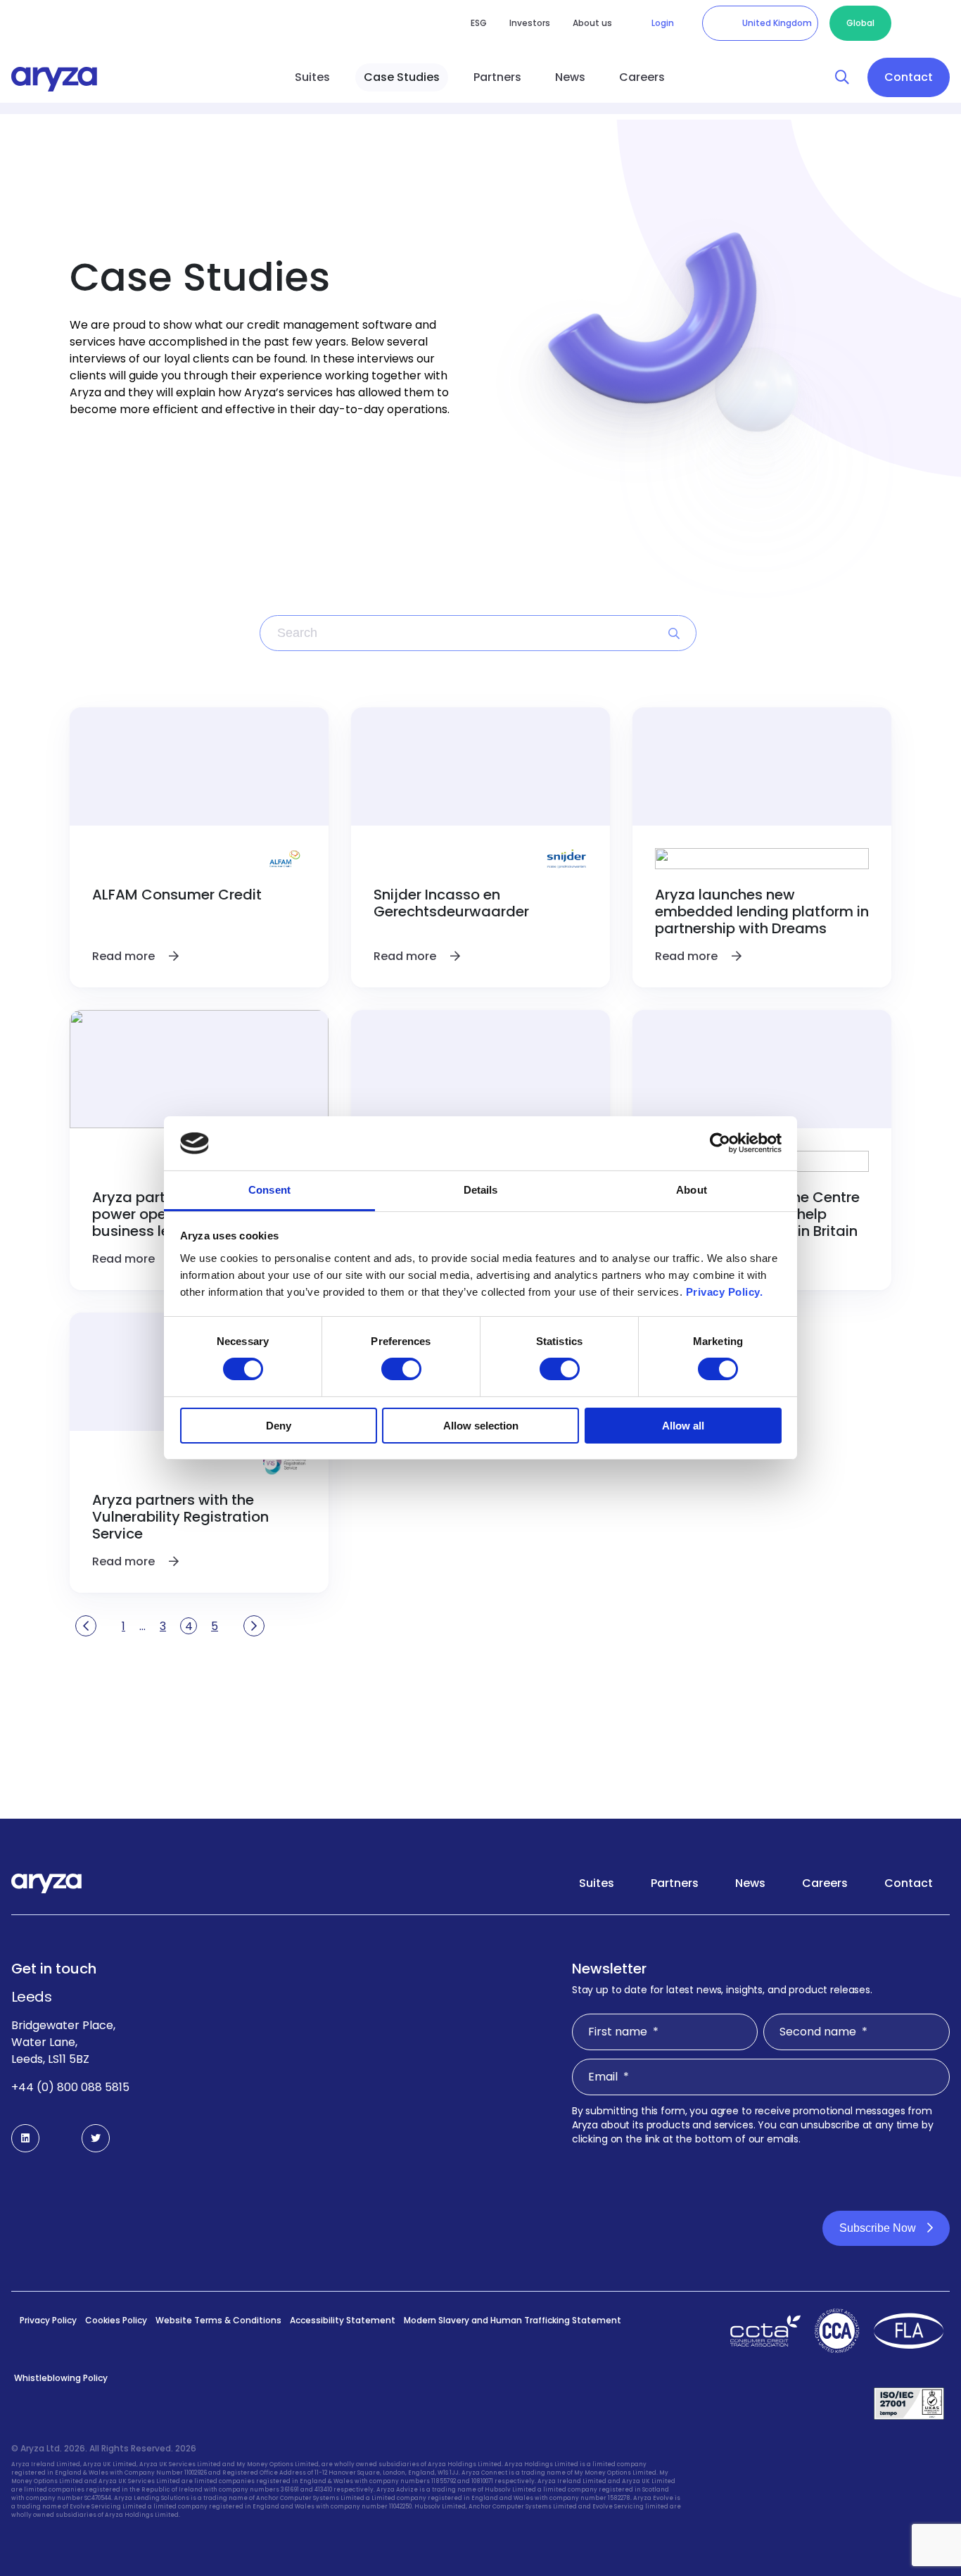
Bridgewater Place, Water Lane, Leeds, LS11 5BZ (63, 2042)
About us (592, 23)
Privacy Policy (48, 2320)
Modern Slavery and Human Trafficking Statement (513, 2320)
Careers (642, 77)
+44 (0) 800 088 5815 (70, 2087)
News (570, 77)
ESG (479, 23)
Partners (497, 77)
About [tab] (692, 1190)
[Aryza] (54, 79)
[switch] (401, 1369)
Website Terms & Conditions (218, 2320)
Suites (312, 77)
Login (663, 23)
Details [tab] (481, 1190)
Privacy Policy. (725, 1292)
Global (860, 23)
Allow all (683, 1426)
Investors (530, 23)
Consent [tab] (269, 1190)
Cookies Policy (116, 2320)
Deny (279, 1426)
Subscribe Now (878, 2228)
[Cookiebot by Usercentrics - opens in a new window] (720, 1143)
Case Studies (402, 77)
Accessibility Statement (343, 2320)
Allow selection (481, 1426)
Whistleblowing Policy (61, 2378)
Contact (909, 77)
